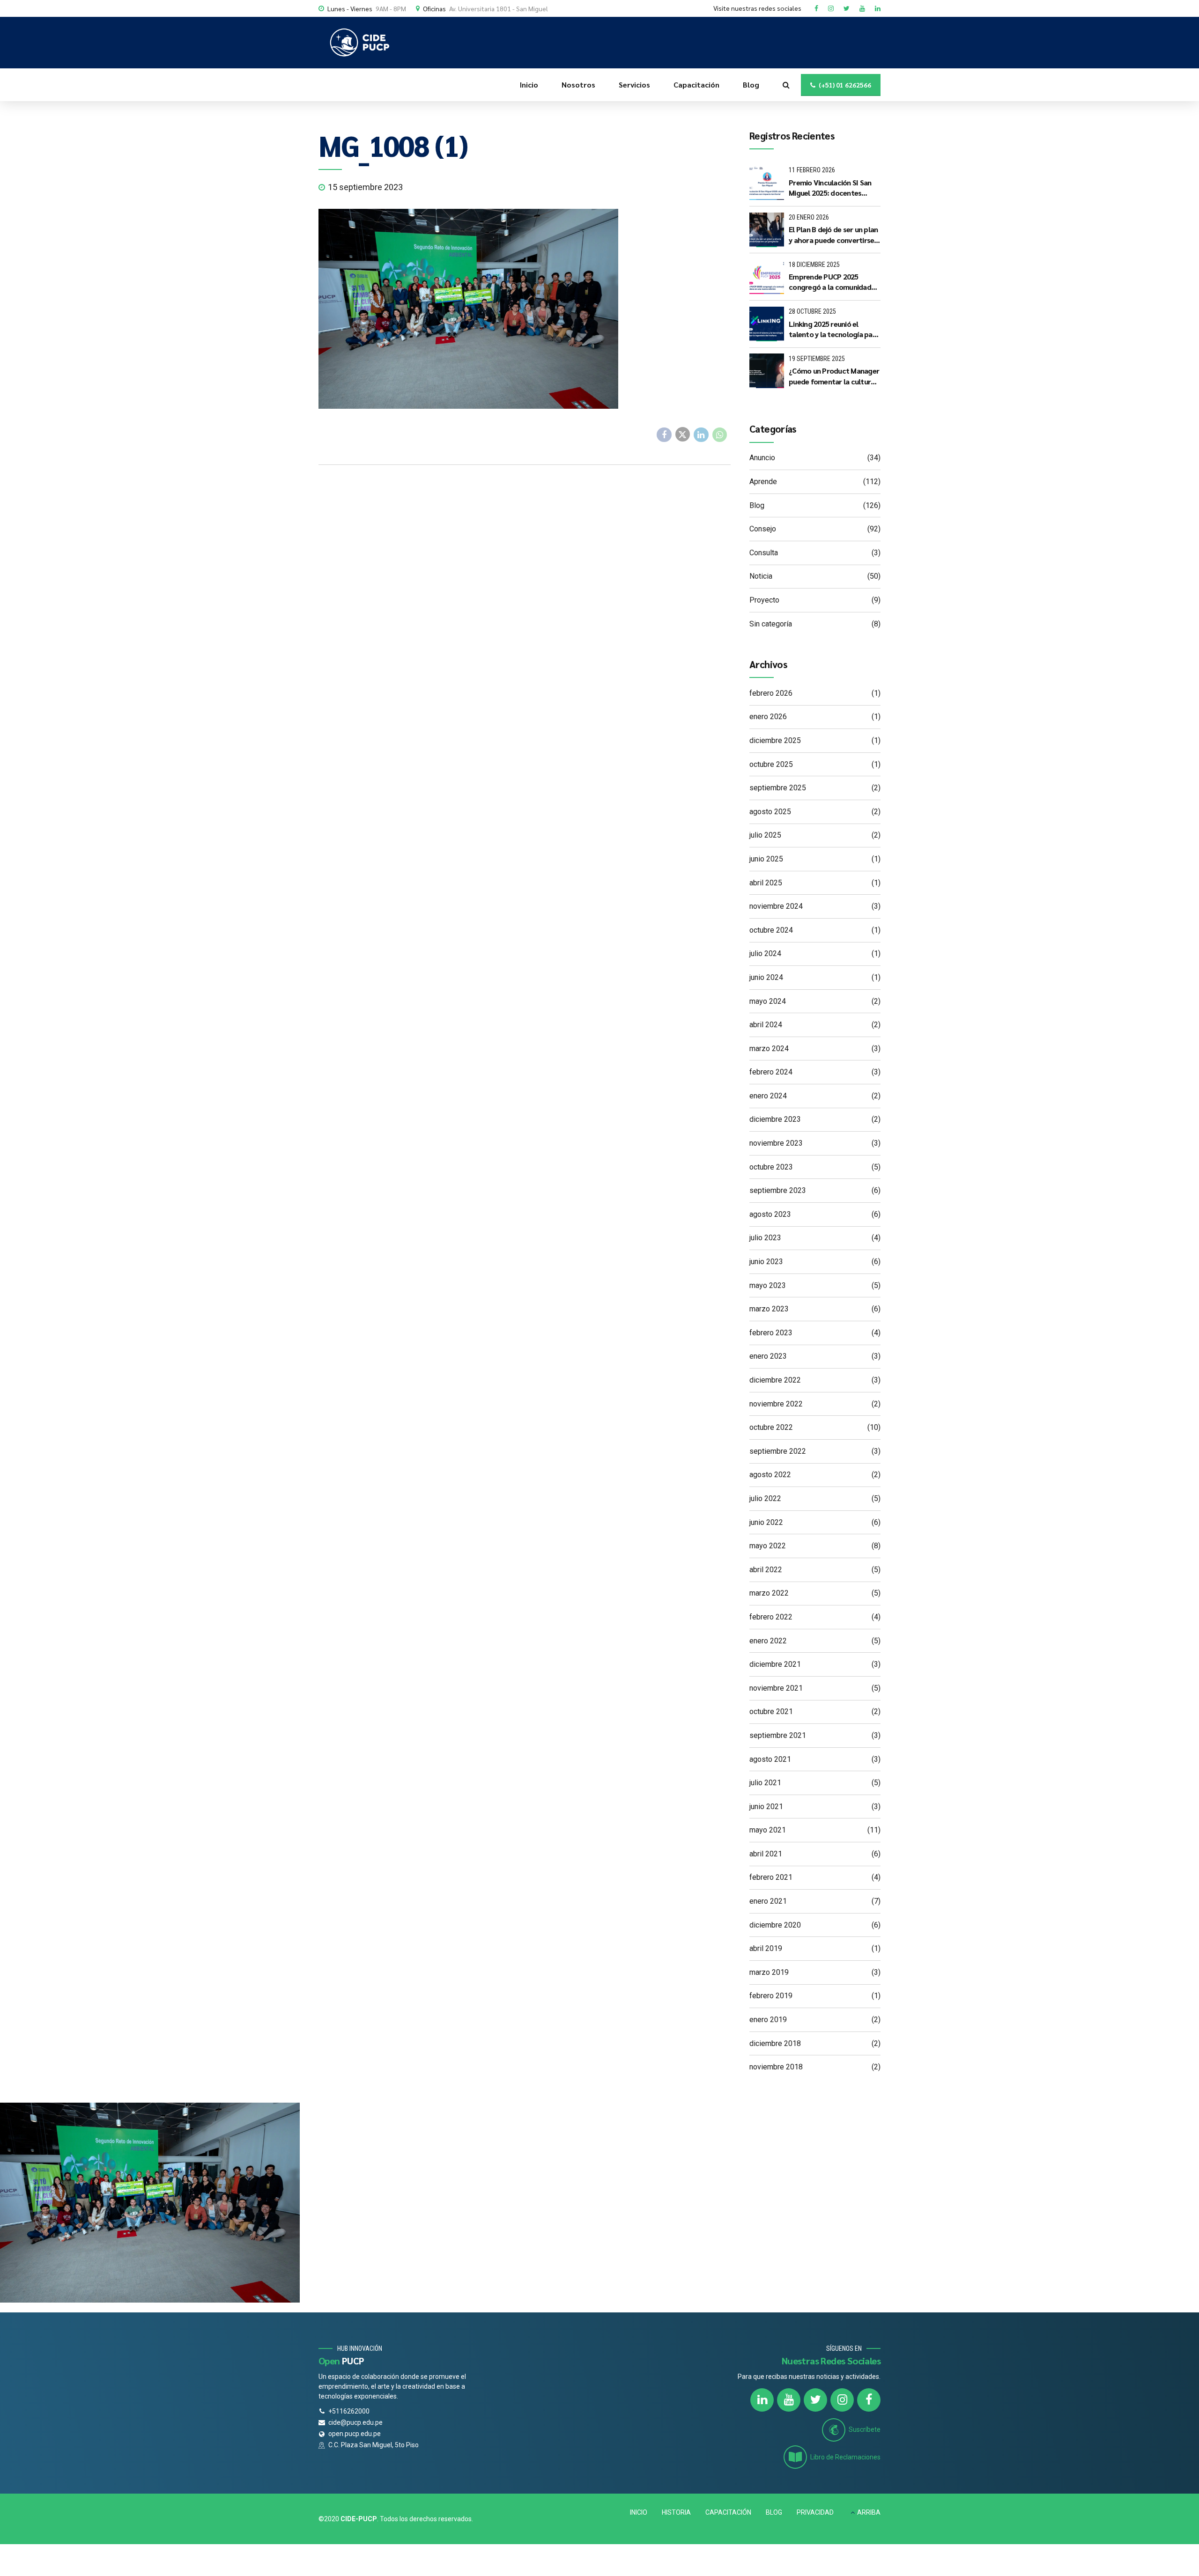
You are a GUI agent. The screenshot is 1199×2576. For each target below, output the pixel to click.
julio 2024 (765, 953)
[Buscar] (786, 85)
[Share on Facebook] (664, 435)
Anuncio (762, 458)
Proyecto (764, 600)
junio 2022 (766, 1522)
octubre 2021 (771, 1711)
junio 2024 (766, 977)
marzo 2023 (769, 1309)
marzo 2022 (769, 1593)
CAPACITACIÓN (728, 2512)
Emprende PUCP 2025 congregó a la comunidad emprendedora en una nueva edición (830, 282)
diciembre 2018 (775, 2043)
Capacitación (696, 85)
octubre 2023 (771, 1167)
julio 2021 (765, 1783)
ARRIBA (869, 2512)
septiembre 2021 (778, 1735)
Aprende (763, 482)
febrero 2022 (771, 1617)
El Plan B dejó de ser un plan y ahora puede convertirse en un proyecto (833, 235)
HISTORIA (676, 2512)
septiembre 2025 (778, 788)
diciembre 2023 (775, 1119)
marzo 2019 (769, 1972)
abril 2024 (766, 1025)
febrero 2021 (771, 1877)
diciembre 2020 (775, 1925)
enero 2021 (768, 1901)
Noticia (761, 576)
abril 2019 (766, 1948)
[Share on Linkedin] (701, 435)
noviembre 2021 (776, 1688)
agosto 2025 (770, 812)
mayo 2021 (768, 1830)
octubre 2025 (771, 764)
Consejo (763, 529)
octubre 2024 (771, 930)
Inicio (529, 85)
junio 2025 (766, 859)
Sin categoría (771, 624)
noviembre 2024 (776, 906)
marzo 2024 (769, 1049)
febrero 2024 (771, 1072)
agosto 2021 (770, 1759)
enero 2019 (768, 2020)
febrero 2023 (771, 1333)
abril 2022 (766, 1570)
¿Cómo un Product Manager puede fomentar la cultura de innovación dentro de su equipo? (834, 376)
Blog (751, 85)
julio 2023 (765, 1238)
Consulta (764, 553)
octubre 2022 (771, 1427)
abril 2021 (766, 1854)
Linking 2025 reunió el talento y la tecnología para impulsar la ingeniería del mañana (834, 329)
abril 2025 (766, 883)
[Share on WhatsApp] (720, 435)
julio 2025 (765, 835)
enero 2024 (768, 1096)
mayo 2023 (768, 1285)
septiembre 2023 (778, 1190)
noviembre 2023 (776, 1143)
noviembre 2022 (776, 1404)
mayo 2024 (768, 1001)
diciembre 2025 (775, 740)
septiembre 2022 (778, 1451)
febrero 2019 (771, 1996)
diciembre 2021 (775, 1664)
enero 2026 (768, 717)
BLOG (774, 2512)
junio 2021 (766, 1807)
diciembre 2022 (775, 1380)
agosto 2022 (770, 1475)
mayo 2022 (768, 1546)
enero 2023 (768, 1356)
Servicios (634, 85)
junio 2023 (766, 1262)
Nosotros (578, 85)
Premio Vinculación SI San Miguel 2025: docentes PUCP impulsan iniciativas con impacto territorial (830, 188)
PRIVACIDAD (815, 2512)
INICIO (639, 2512)
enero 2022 (768, 1641)
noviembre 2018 (776, 2067)
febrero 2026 (771, 693)
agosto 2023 (770, 1214)
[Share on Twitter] (683, 434)
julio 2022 (765, 1498)
